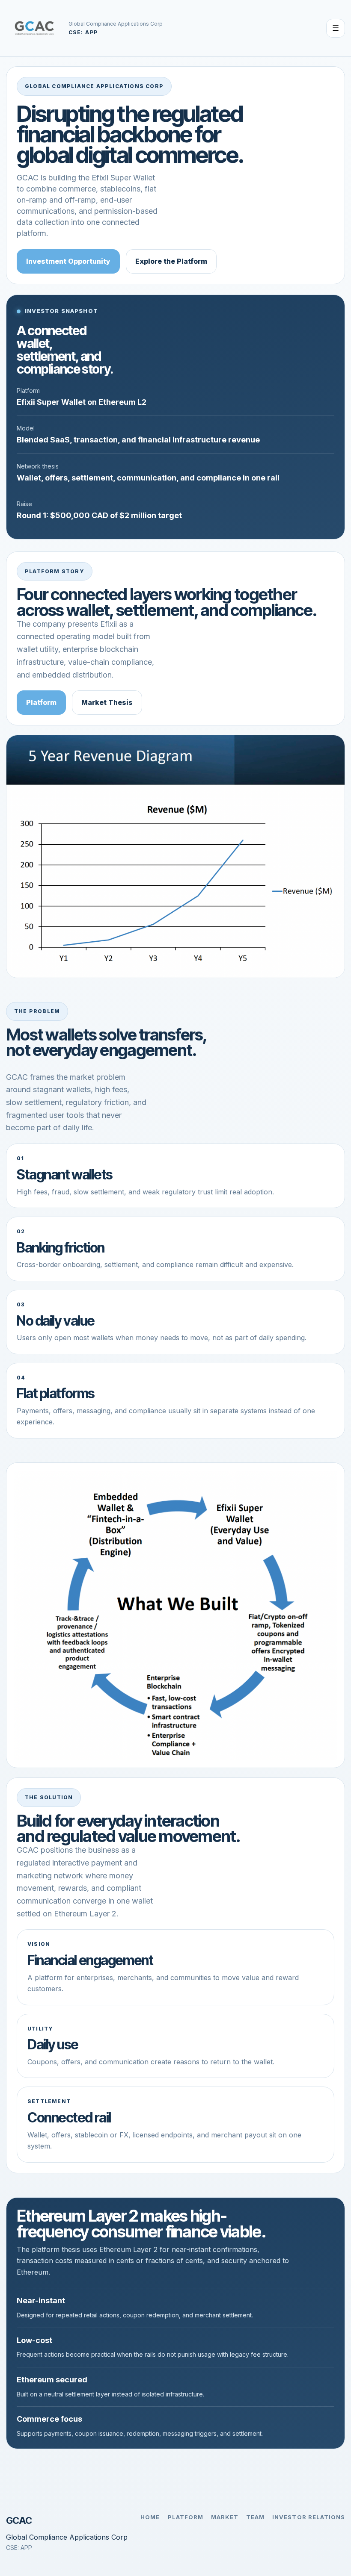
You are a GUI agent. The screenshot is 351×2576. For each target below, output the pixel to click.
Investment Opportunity (68, 261)
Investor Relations (309, 2517)
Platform (41, 702)
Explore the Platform (171, 261)
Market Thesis (107, 702)
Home (150, 2517)
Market (225, 2517)
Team (255, 2517)
